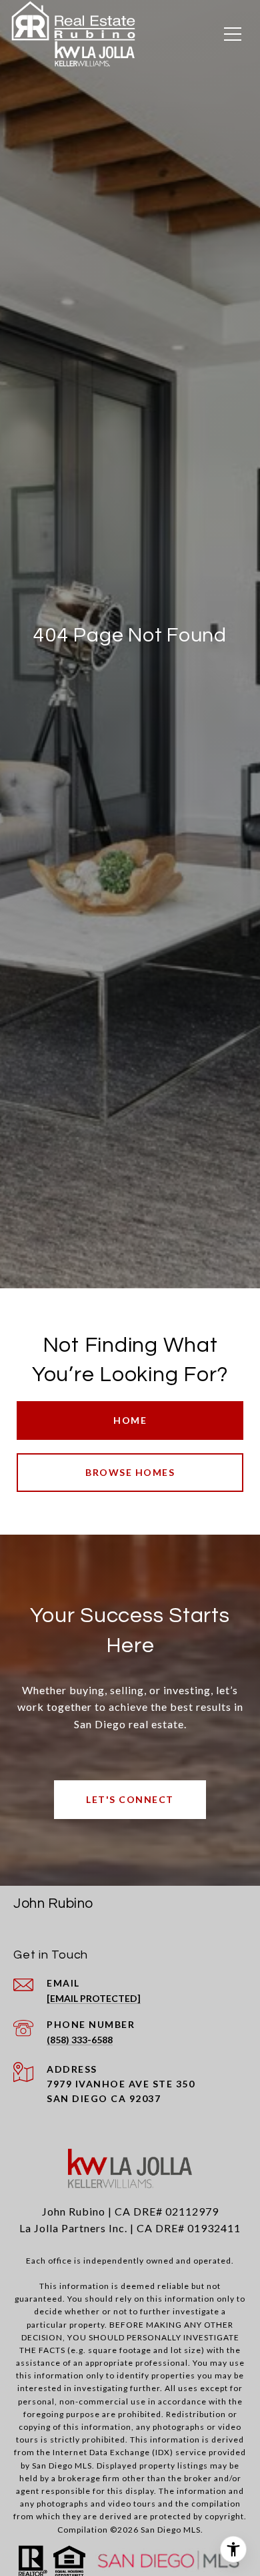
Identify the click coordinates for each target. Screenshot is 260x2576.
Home (130, 1420)
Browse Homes (130, 1472)
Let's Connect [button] (130, 1799)
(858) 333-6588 (80, 2040)
